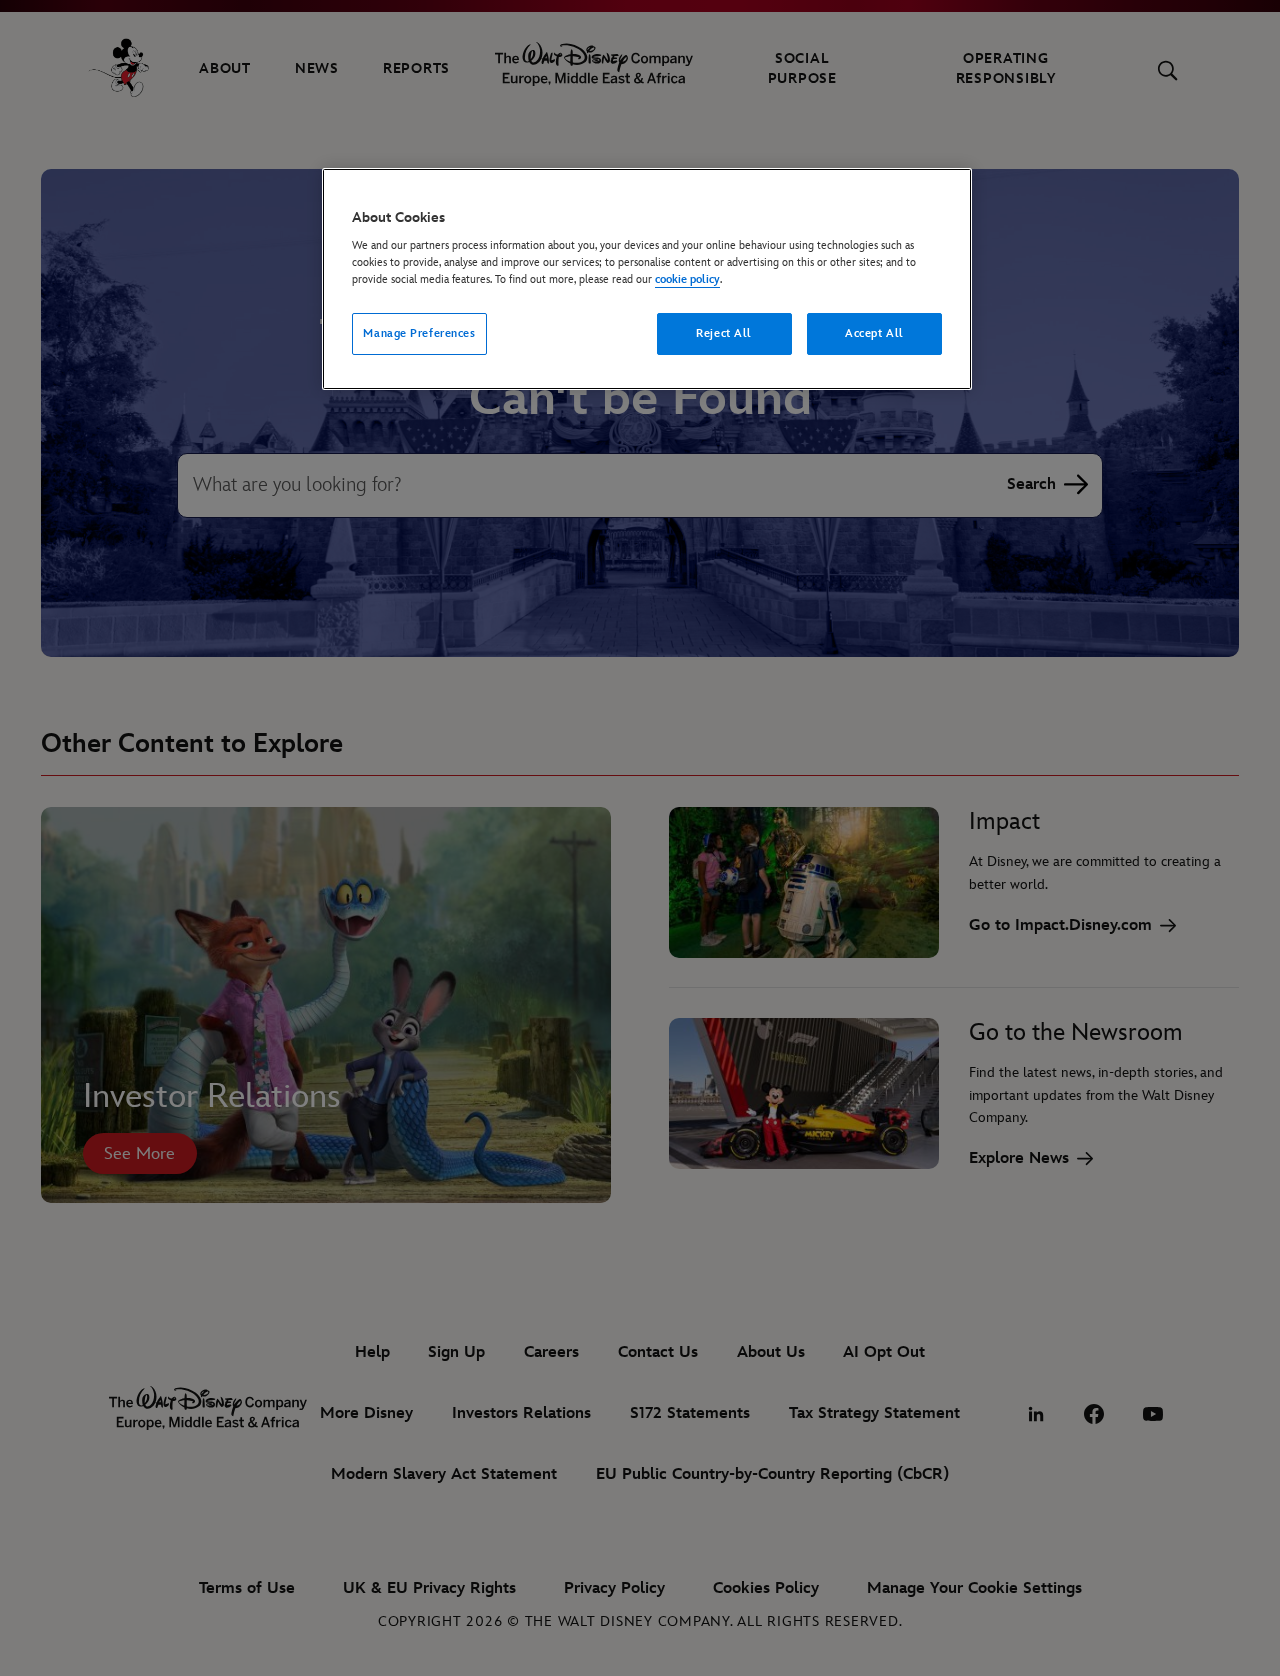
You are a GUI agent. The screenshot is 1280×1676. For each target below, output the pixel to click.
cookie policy (687, 279)
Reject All (724, 333)
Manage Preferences (419, 333)
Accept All (874, 333)
